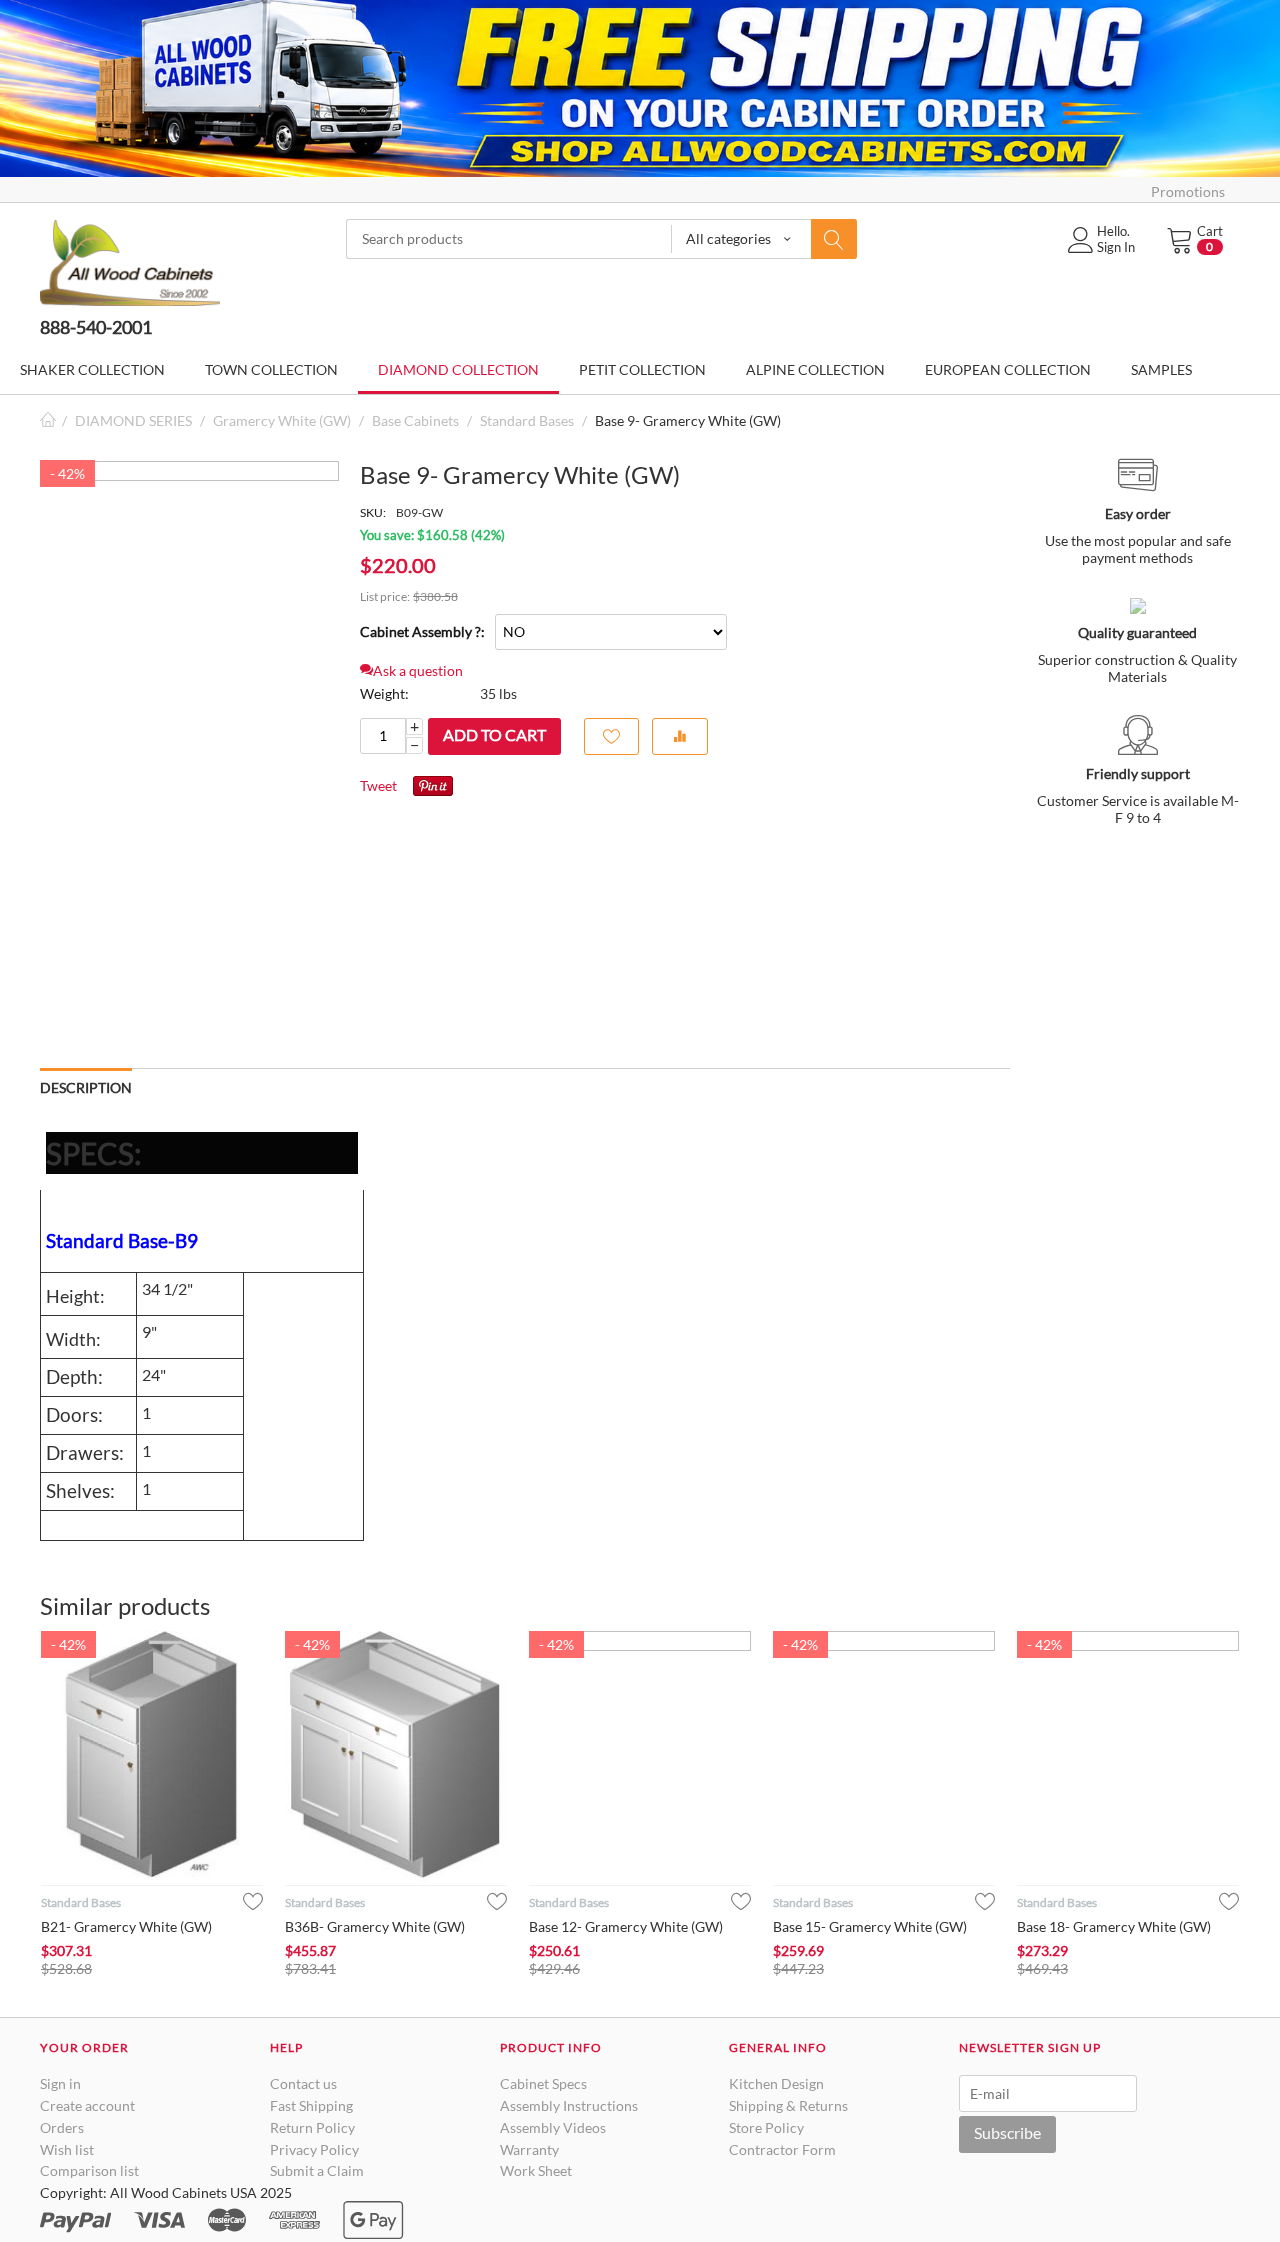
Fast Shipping (311, 2105)
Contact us (303, 2083)
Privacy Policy (314, 2149)
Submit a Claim (317, 2170)
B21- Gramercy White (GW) (126, 1926)
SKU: (373, 512)
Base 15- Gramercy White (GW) (870, 1926)
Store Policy (766, 2127)
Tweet (378, 785)
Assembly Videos (553, 2127)
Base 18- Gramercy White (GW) (1114, 1926)
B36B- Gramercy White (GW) (375, 1926)
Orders (62, 2127)
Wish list (67, 2149)
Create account (87, 2105)
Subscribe (1007, 2132)
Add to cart (494, 734)
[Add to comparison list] (680, 736)
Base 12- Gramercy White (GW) (626, 1926)
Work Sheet (536, 2170)
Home (48, 420)
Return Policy (312, 2127)
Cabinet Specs (543, 2083)
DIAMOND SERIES (133, 420)
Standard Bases (527, 420)
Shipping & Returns (788, 2105)
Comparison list (89, 2170)
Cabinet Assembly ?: (422, 631)
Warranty (529, 2149)
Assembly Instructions (569, 2105)
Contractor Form (782, 2149)
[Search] (834, 239)
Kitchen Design (776, 2083)
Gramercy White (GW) (282, 420)
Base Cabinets (415, 420)
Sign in (60, 2083)
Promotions (1188, 191)
